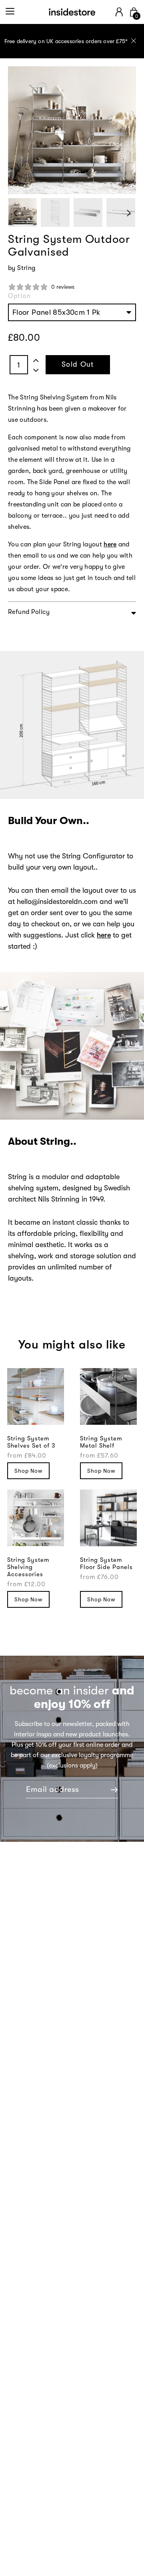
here (104, 935)
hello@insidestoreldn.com (57, 902)
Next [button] (129, 213)
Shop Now (28, 1471)
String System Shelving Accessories (28, 1567)
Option (19, 296)
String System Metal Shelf (101, 1442)
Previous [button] (15, 213)
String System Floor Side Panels (106, 1563)
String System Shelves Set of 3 (31, 1442)
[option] (72, 41)
